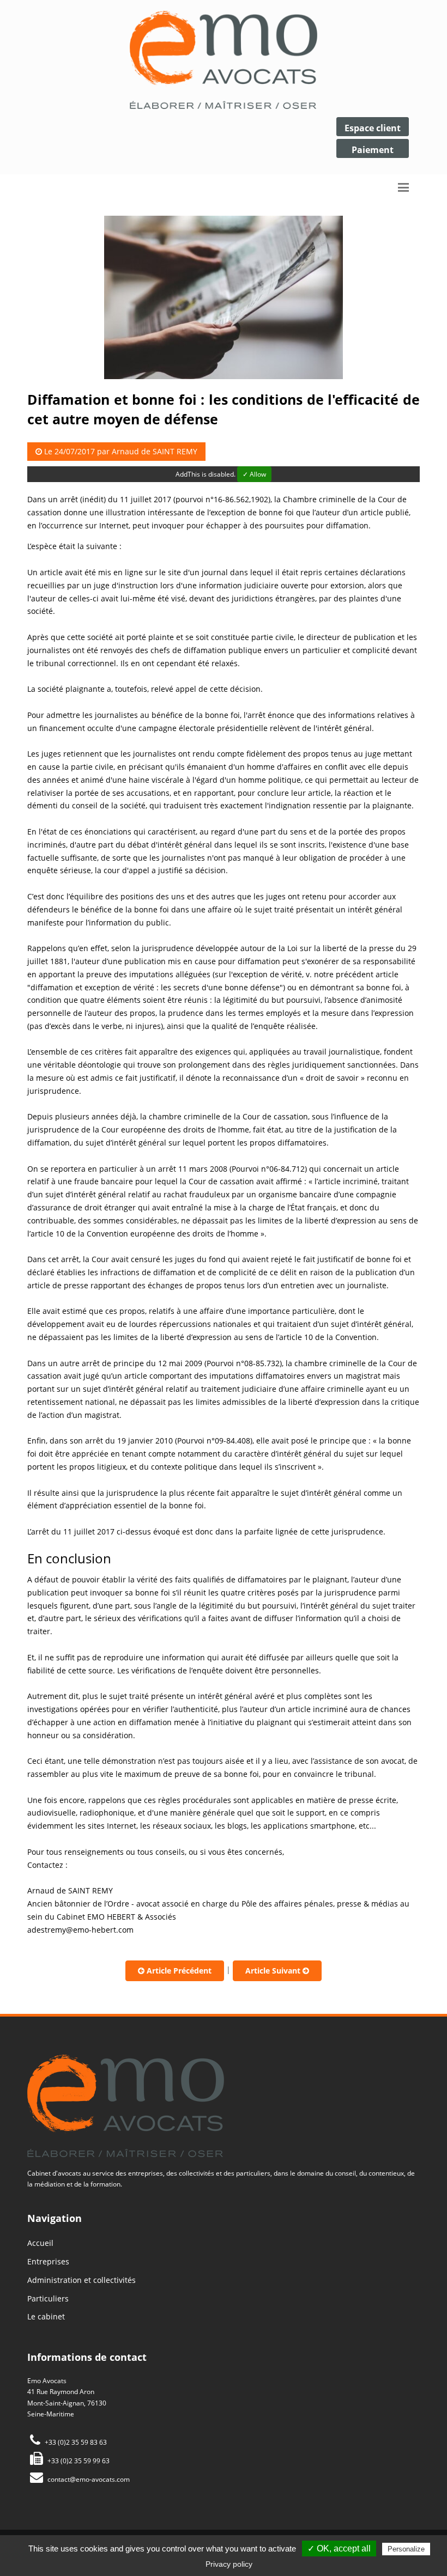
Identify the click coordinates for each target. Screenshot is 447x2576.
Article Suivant (274, 1971)
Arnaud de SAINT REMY (155, 451)
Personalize (406, 2549)
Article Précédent (178, 1971)
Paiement (373, 150)
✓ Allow (254, 474)
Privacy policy (229, 2564)
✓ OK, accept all (339, 2548)
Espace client (373, 128)
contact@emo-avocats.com (88, 2479)
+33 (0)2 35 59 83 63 (75, 2442)
